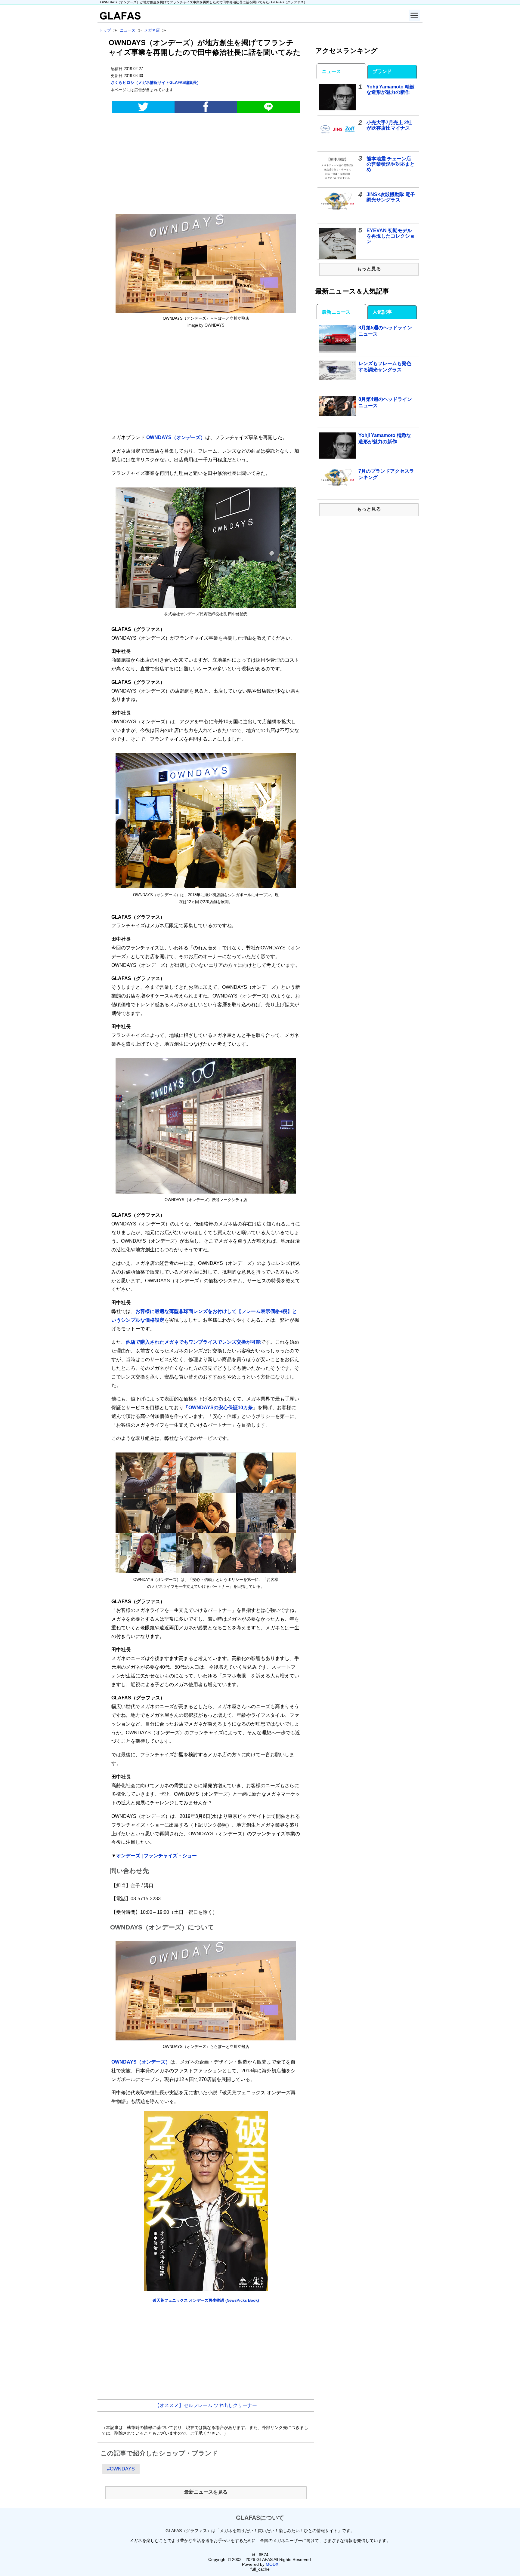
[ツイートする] (143, 107)
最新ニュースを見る (206, 2492)
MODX (272, 2564)
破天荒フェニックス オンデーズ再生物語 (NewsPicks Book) (206, 2300)
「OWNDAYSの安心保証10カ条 (218, 1408)
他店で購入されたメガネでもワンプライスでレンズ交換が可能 (193, 1342)
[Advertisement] (206, 164)
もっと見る (369, 269)
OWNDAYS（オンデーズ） (176, 437)
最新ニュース (336, 312)
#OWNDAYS (121, 2469)
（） (156, 83)
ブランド (382, 71)
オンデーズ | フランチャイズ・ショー (156, 1856)
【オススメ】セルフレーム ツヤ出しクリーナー (206, 2405)
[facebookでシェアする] (206, 107)
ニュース (331, 71)
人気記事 (382, 312)
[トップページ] (119, 18)
